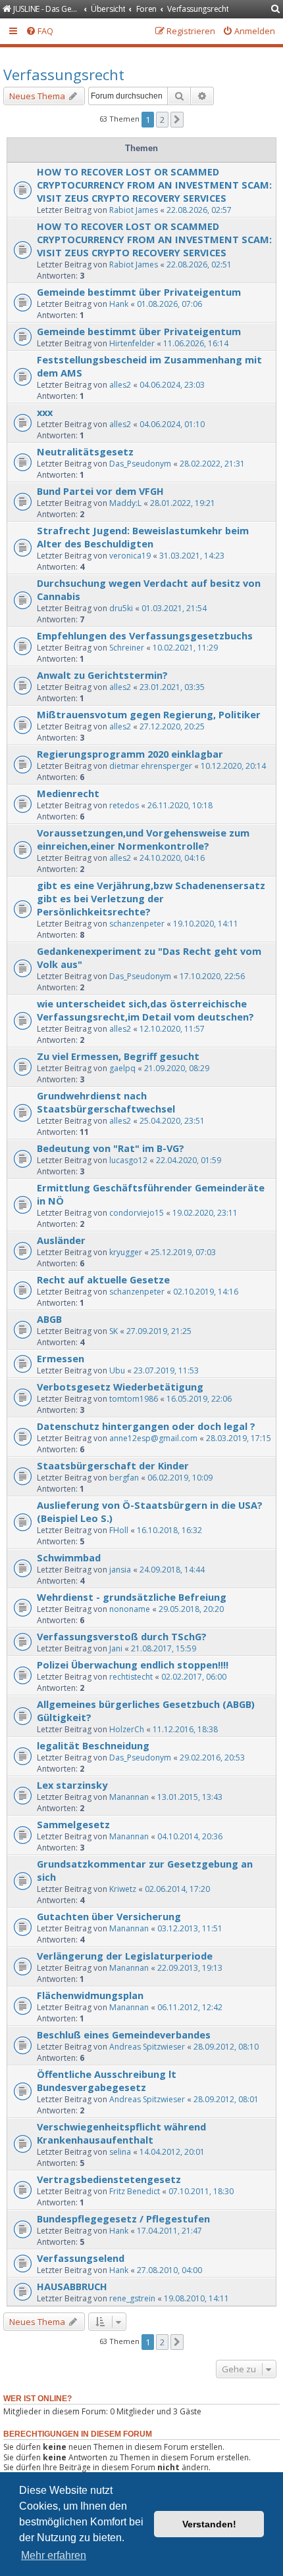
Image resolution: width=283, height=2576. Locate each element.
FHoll (119, 1530)
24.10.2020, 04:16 (172, 858)
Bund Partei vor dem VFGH (100, 491)
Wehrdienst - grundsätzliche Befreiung (132, 1597)
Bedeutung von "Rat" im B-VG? (111, 1148)
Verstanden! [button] (209, 2524)
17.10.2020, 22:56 (212, 976)
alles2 (120, 385)
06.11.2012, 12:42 (190, 2007)
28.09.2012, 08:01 (226, 2099)
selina (120, 2152)
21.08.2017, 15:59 (164, 1648)
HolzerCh (127, 1729)
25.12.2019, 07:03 (183, 1252)
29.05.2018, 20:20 (191, 1609)
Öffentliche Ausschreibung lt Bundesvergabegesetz (107, 2081)
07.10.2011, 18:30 (201, 2191)
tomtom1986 (134, 1399)
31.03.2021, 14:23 (192, 556)
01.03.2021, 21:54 (174, 608)
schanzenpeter (137, 924)
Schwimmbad (69, 1557)
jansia (120, 1570)
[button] (177, 120)
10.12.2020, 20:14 (233, 766)
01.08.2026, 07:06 (169, 304)
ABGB (49, 1319)
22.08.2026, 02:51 (199, 264)
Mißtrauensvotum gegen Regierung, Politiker (149, 714)
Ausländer (61, 1240)
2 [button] (162, 120)
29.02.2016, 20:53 (212, 1758)
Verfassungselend (81, 2258)
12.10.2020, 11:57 (172, 1029)
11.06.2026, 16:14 (196, 343)
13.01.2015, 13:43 (190, 1797)
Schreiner (127, 648)
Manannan (129, 1797)
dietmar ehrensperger (151, 766)
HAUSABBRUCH (72, 2286)
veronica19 (130, 556)
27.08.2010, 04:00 (169, 2270)
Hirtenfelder (132, 343)
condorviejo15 (137, 1213)
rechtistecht (131, 1677)
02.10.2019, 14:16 (206, 1292)
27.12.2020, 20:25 (172, 726)
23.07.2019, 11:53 (166, 1370)
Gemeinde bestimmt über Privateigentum (139, 292)
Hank (119, 304)
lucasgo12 (128, 1160)
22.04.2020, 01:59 (189, 1160)
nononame (130, 1609)
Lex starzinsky (72, 1785)
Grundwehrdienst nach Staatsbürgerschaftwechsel (106, 1102)
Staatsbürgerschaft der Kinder (113, 1465)
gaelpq (122, 1068)
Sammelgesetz (73, 1824)
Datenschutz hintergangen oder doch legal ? (146, 1426)
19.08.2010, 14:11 (196, 2298)
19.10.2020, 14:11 (206, 924)
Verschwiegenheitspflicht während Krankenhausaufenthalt (121, 2133)
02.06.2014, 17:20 (177, 1889)
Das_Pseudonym (140, 464)
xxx (45, 412)
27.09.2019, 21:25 (159, 1331)
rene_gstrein (132, 2298)
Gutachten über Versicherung (109, 1916)
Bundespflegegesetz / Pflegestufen (123, 2219)
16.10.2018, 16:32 (169, 1530)
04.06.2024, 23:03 (172, 385)
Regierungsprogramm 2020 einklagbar (130, 754)
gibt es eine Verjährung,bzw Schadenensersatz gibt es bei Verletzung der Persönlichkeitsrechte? (151, 898)
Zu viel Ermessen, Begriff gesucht (118, 1056)
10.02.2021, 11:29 (185, 648)
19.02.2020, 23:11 (205, 1213)
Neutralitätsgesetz (85, 451)
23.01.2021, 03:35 (172, 687)
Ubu (117, 1370)
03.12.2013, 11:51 (190, 1928)
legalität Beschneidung (93, 1745)
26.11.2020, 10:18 (180, 805)
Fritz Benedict (135, 2191)
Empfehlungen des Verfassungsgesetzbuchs (145, 635)
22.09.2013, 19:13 (190, 1968)
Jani (116, 1648)
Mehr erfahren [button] (54, 2555)
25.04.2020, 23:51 (172, 1121)
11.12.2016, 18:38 (185, 1729)
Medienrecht (68, 793)
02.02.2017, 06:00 (194, 1677)
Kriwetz (123, 1889)
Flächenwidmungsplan (90, 1995)
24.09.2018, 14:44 (172, 1570)
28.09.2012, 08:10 (226, 2047)
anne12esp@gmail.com (153, 1438)
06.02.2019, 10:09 (180, 1478)
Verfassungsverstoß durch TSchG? (122, 1636)
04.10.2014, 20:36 (190, 1836)
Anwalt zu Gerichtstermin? (102, 675)
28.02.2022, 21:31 (212, 464)
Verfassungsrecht (64, 74)
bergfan (124, 1478)
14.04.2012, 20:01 (172, 2152)
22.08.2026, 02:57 (199, 210)
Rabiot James (134, 210)
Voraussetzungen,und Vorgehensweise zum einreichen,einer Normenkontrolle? (143, 839)
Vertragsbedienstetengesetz (109, 2179)
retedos (124, 805)
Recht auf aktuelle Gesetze (103, 1279)
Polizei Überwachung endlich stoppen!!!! (133, 1665)
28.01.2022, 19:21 (183, 503)
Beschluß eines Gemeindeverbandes (124, 2035)
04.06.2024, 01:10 (172, 424)
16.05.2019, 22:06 (199, 1399)
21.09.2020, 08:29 (177, 1068)
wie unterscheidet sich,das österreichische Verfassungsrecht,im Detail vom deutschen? (145, 1010)
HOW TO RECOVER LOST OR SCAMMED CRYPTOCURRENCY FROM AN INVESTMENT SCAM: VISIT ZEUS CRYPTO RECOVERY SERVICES (154, 185)
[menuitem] (276, 10)
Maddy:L (125, 503)
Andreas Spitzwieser (147, 2047)
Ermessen (61, 1358)
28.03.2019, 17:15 (239, 1438)
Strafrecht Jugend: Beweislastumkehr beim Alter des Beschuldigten (143, 537)
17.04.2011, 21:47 (169, 2231)
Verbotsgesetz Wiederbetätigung (120, 1387)
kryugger (126, 1252)
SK (114, 1331)
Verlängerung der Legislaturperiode (125, 1956)
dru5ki (121, 608)
